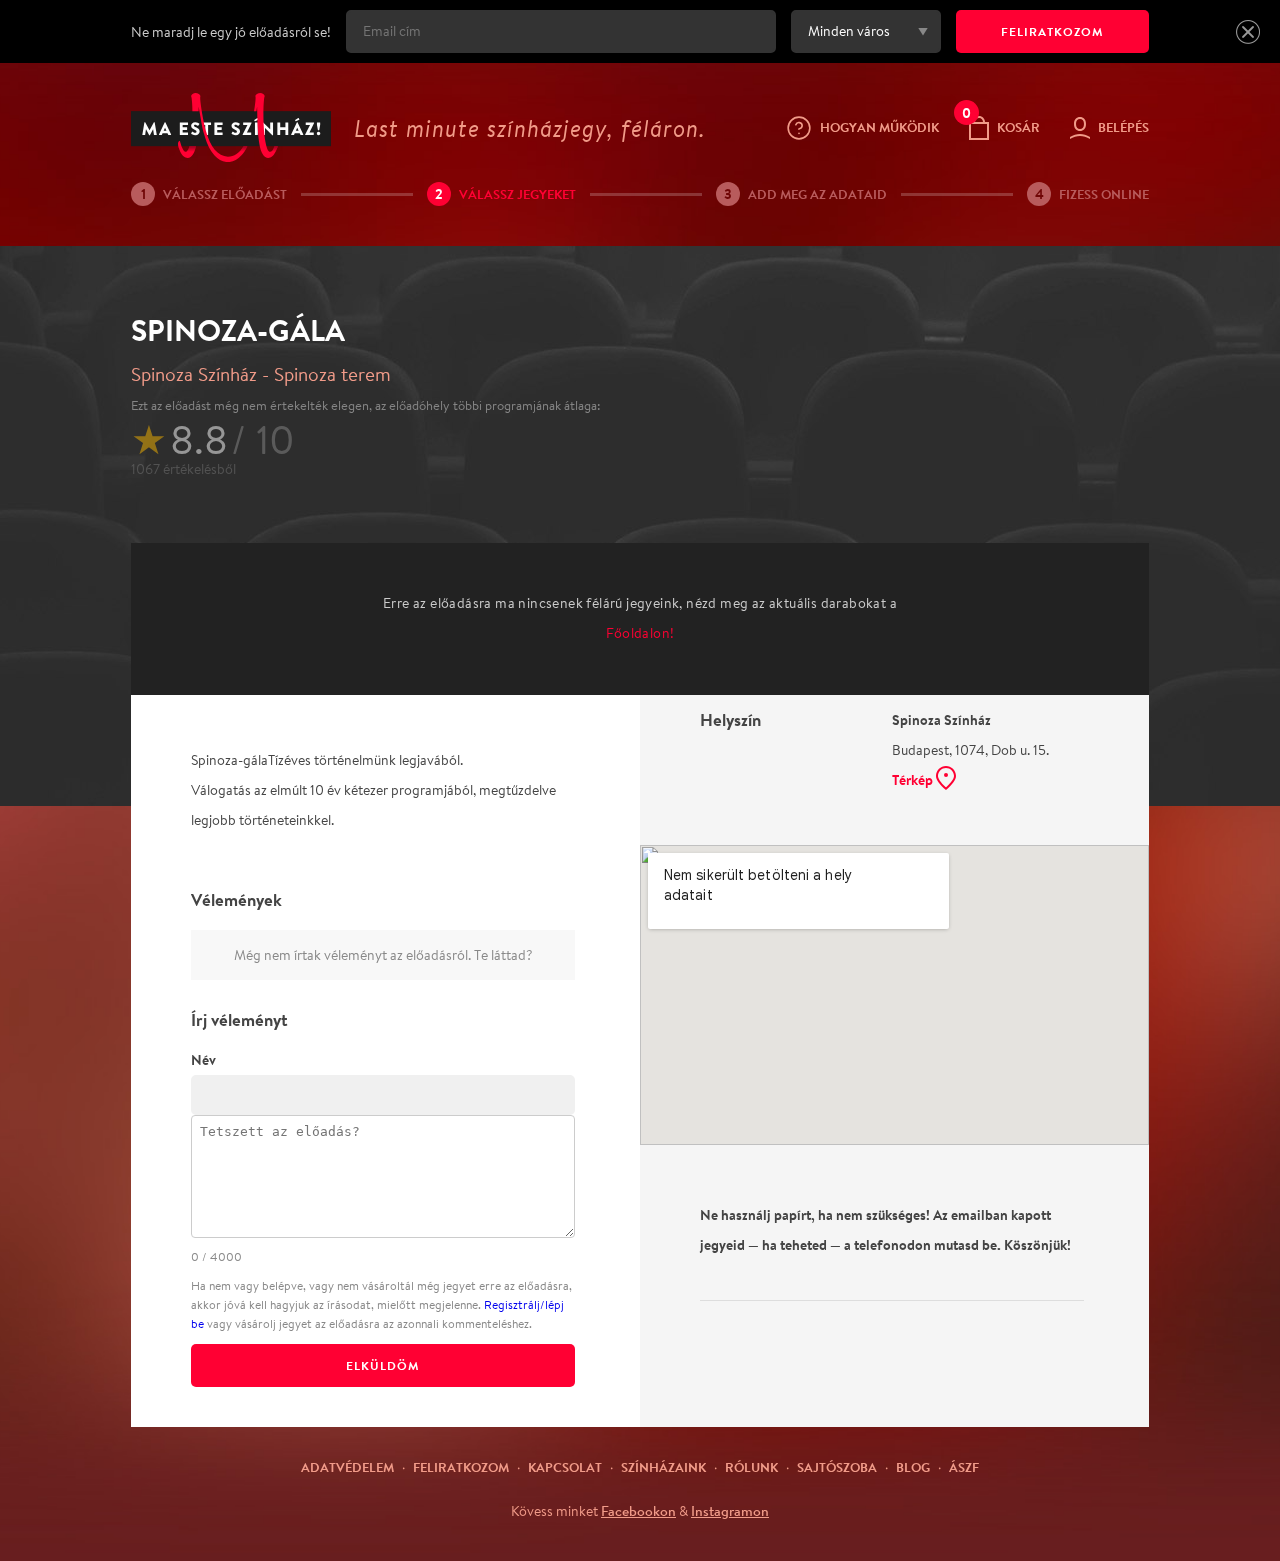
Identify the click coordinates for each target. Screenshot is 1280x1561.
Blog (913, 1467)
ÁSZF (964, 1467)
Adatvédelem (347, 1467)
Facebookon (638, 1511)
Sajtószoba (837, 1467)
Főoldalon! (640, 633)
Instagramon (730, 1511)
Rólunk (751, 1467)
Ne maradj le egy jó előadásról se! (231, 32)
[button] (1248, 32)
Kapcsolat (565, 1467)
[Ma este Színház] (231, 127)
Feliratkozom (461, 1467)
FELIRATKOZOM (1052, 31)
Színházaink (663, 1467)
